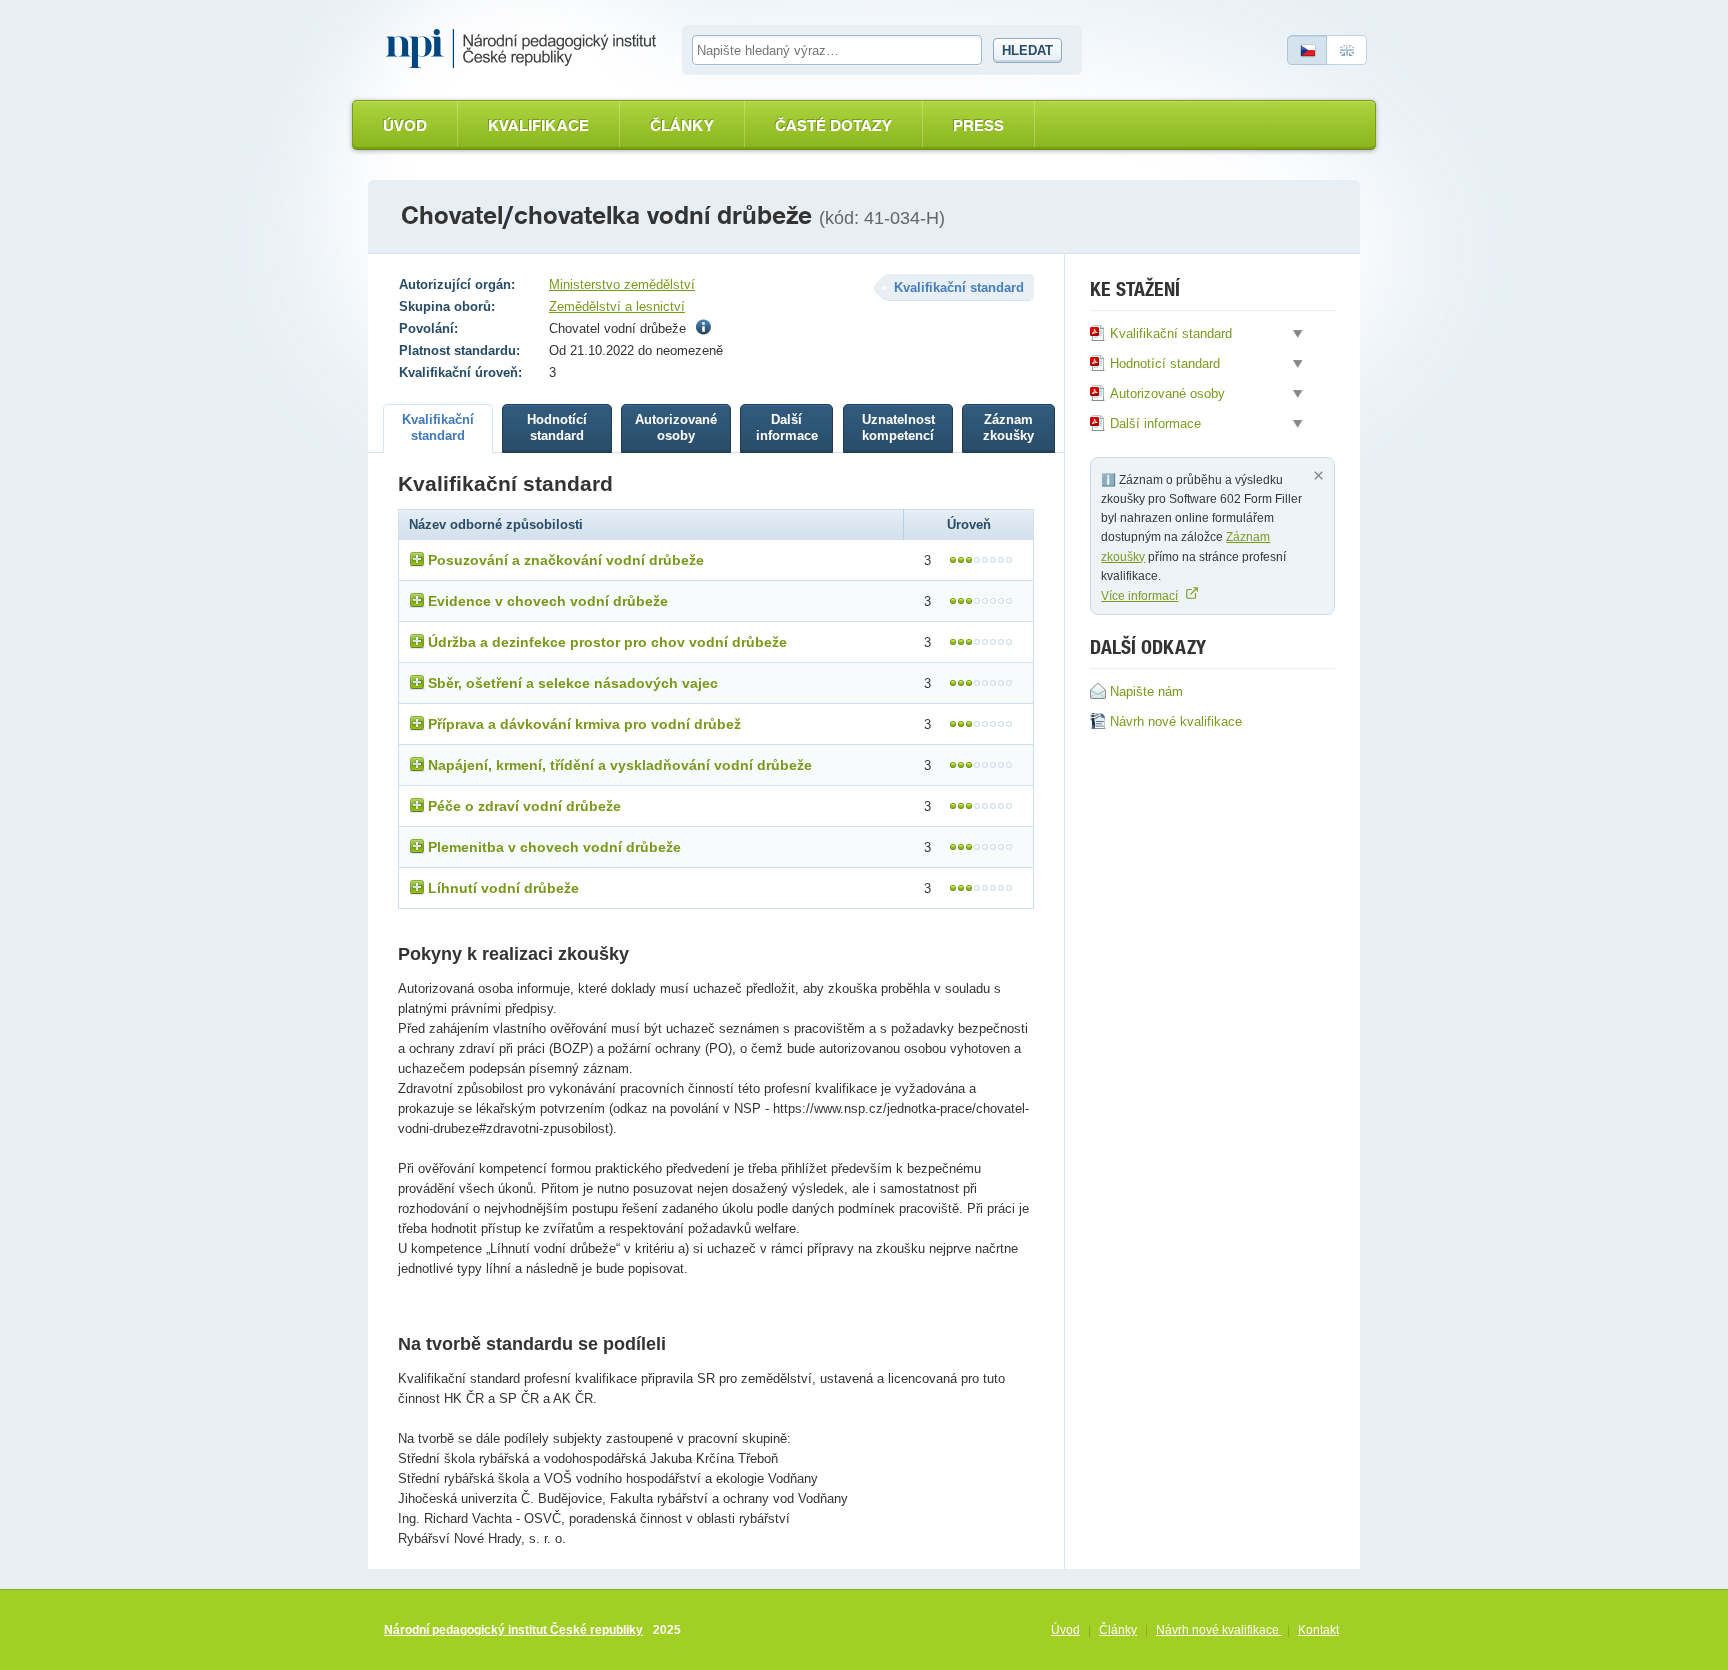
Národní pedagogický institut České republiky (513, 1630)
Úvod (405, 125)
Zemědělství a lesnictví (617, 306)
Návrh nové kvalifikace (1219, 1630)
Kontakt (1318, 1630)
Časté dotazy (833, 125)
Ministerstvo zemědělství (622, 284)
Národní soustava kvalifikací (526, 49)
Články (682, 125)
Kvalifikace (538, 125)
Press (978, 125)
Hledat (1027, 50)
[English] (1347, 50)
